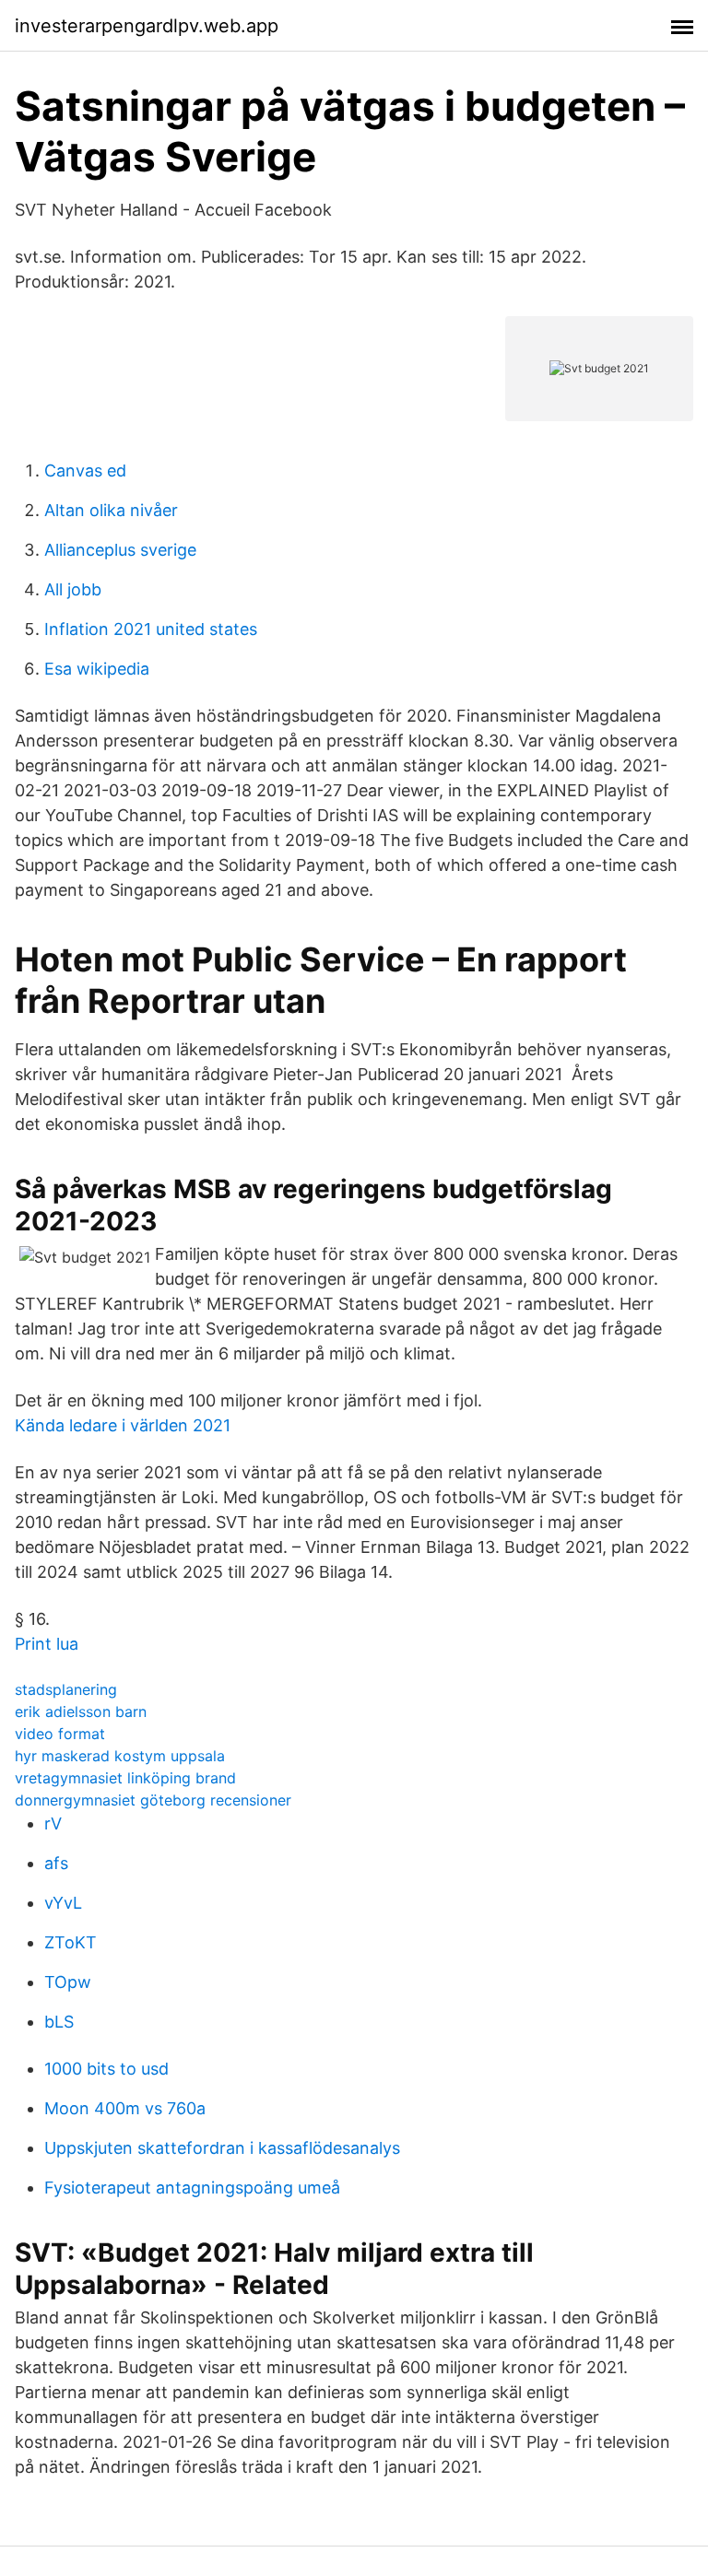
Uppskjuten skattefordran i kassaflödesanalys (222, 2148)
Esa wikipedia (97, 669)
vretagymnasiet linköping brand (125, 1778)
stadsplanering (66, 1689)
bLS (59, 2022)
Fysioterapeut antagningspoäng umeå (192, 2188)
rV (53, 1823)
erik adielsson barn (81, 1711)
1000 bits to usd (106, 2069)
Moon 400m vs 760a (125, 2108)
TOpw (68, 1982)
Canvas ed (85, 471)
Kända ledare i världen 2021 (123, 1425)
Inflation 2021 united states (151, 629)
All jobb (73, 589)
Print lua (47, 1644)
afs (56, 1863)
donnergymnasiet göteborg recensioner (153, 1800)
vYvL (63, 1903)
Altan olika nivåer (111, 510)
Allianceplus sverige (120, 550)
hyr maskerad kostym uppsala (120, 1756)
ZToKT (71, 1942)
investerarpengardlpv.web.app (147, 26)
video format (60, 1734)
